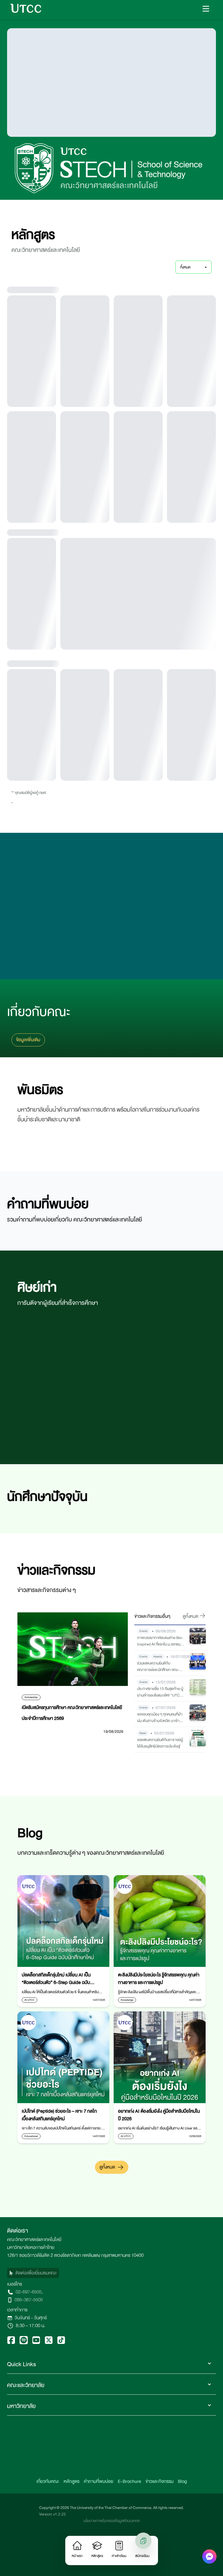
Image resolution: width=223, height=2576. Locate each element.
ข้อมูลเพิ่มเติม (28, 1119)
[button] (206, 9)
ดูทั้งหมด (107, 2246)
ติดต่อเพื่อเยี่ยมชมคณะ (36, 2352)
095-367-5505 (29, 2379)
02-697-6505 (29, 2371)
